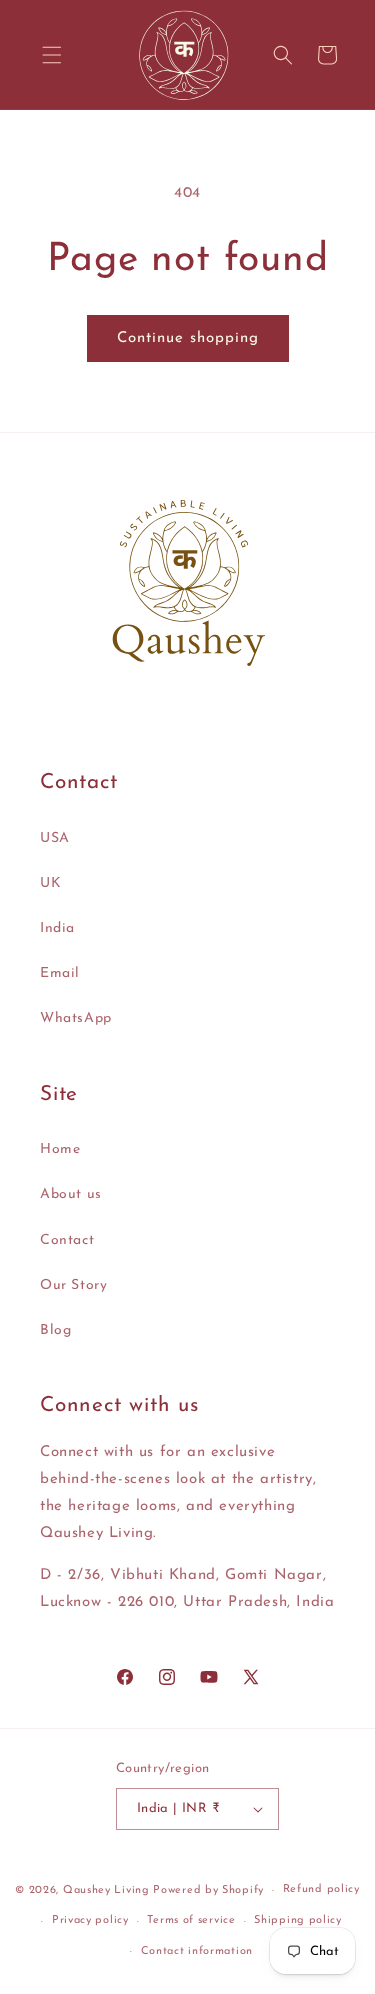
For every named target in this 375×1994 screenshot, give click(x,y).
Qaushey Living (106, 1890)
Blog (55, 1330)
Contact (67, 1240)
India (57, 928)
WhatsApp (76, 1018)
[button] (52, 55)
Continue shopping (188, 338)
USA (55, 838)
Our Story (73, 1285)
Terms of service (191, 1920)
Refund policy (321, 1889)
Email (60, 973)
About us (71, 1194)
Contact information (197, 1951)
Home (60, 1149)
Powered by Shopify (208, 1890)
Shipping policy (298, 1920)
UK (50, 883)
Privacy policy (90, 1920)
